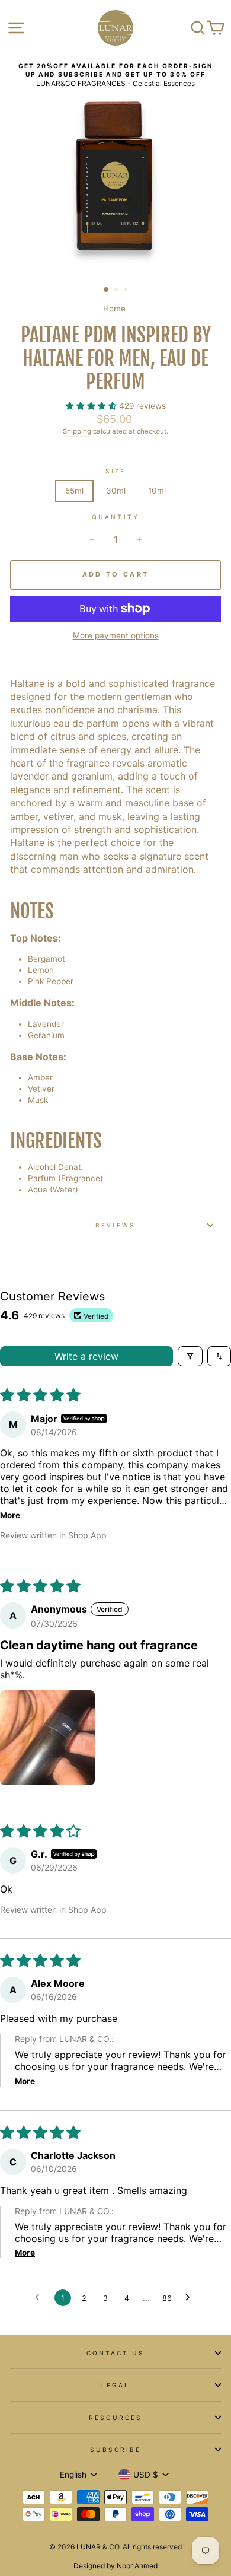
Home (114, 309)
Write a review (86, 1356)
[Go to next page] (191, 2298)
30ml (116, 491)
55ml (74, 491)
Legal (115, 2385)
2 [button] (117, 291)
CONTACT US (116, 2353)
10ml (157, 491)
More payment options (116, 635)
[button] (92, 406)
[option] (115, 75)
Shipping (77, 431)
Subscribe (116, 2450)
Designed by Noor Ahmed (115, 2566)
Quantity (115, 517)
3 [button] (127, 291)
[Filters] (190, 1356)
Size (115, 471)
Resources (116, 2418)
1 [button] (107, 290)
